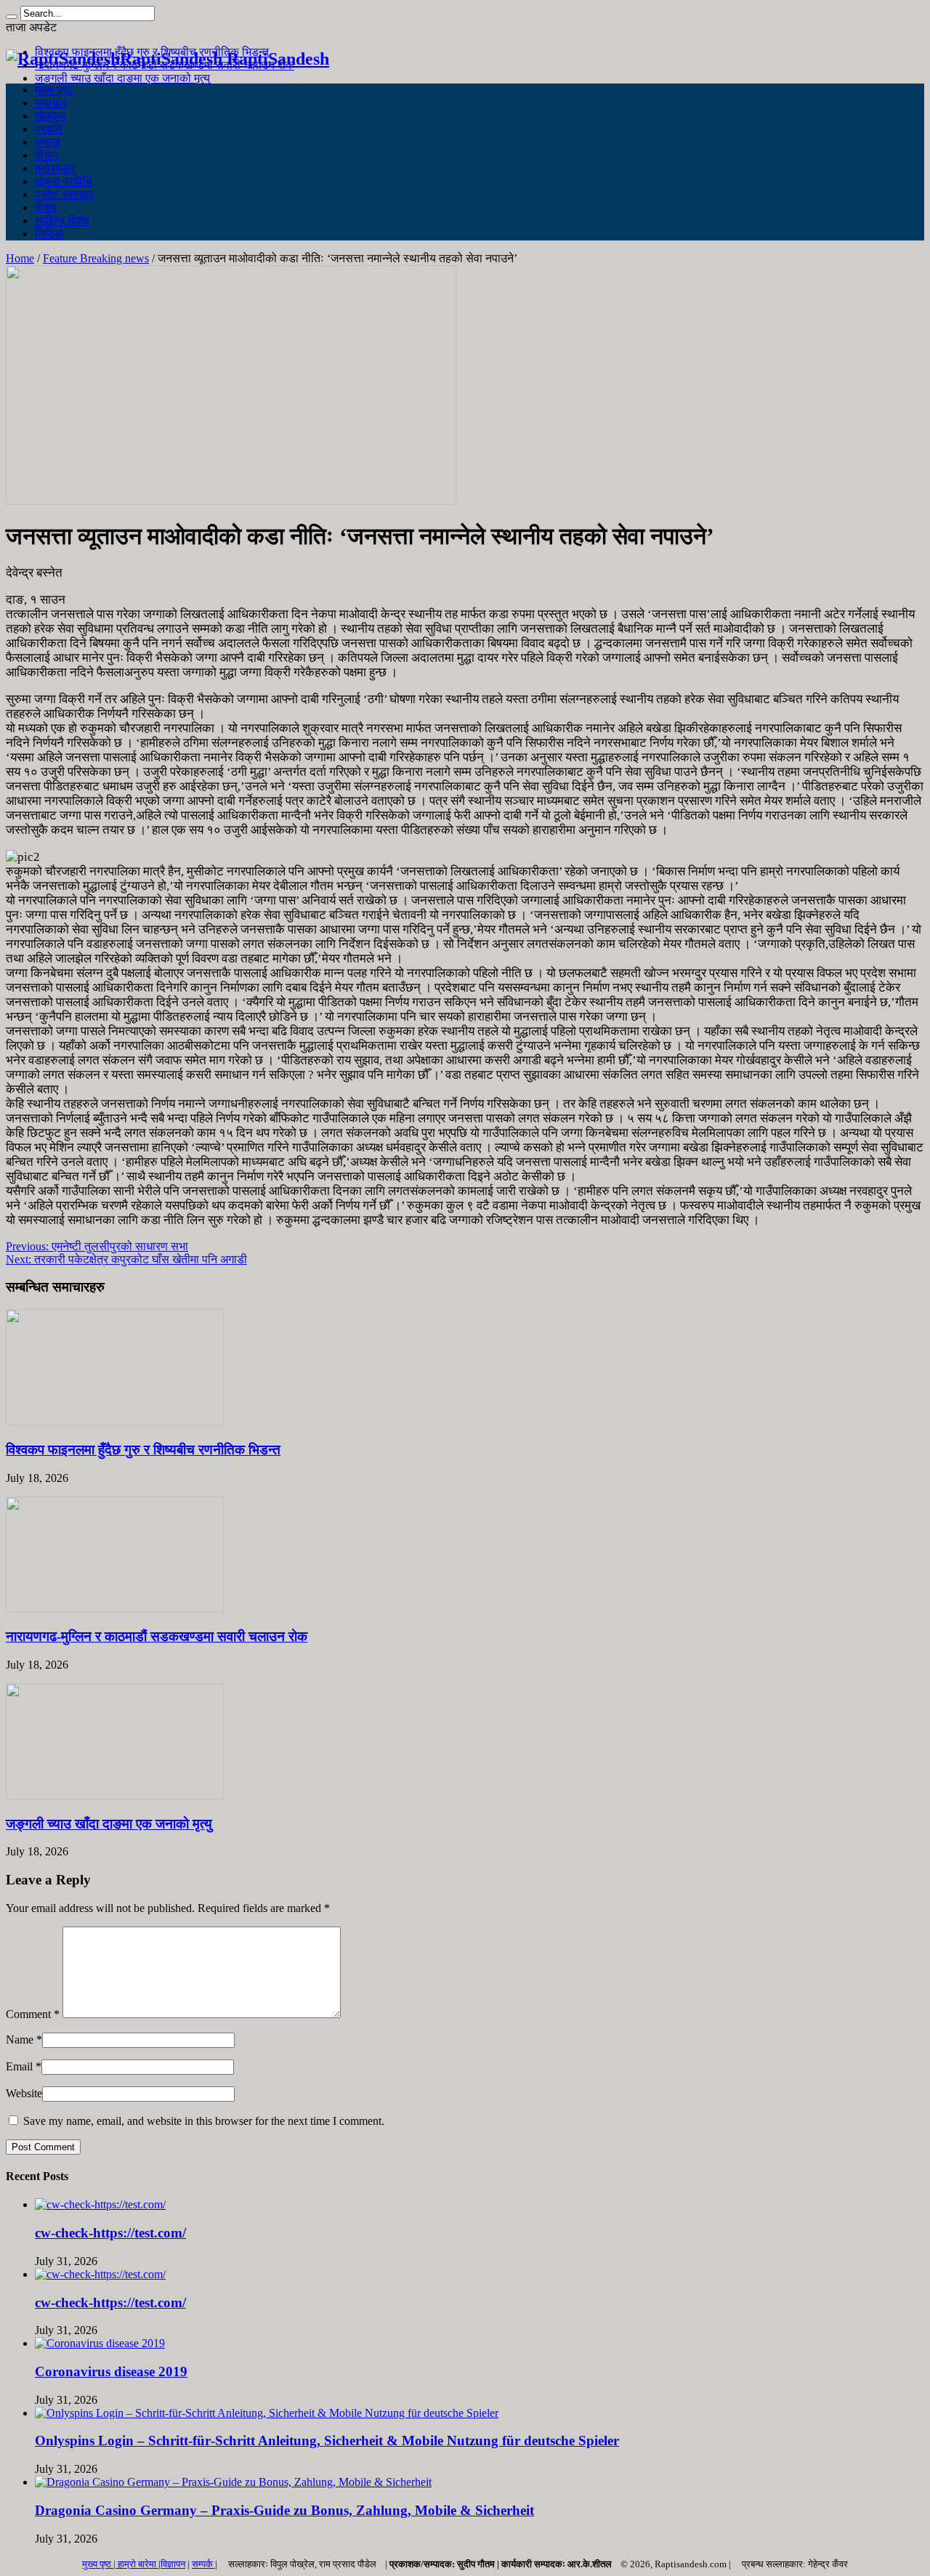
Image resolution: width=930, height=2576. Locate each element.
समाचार (51, 103)
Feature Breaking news (96, 258)
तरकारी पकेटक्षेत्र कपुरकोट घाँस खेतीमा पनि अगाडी (126, 1259)
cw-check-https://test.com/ (110, 2233)
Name (20, 2040)
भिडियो (49, 234)
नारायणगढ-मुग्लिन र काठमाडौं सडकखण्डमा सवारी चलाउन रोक (157, 1636)
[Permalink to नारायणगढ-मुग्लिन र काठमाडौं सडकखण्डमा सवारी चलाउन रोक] (115, 1609)
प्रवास (49, 129)
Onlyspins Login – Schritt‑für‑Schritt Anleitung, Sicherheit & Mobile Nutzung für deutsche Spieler (327, 2441)
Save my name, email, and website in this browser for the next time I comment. (204, 2121)
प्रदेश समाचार (64, 194)
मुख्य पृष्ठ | (100, 2564)
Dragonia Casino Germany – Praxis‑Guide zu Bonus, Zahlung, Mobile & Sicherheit (284, 2510)
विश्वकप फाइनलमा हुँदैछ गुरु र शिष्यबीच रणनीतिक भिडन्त (143, 1450)
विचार (47, 155)
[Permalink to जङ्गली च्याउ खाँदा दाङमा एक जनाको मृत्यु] (115, 1795)
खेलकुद (50, 116)
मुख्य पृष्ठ (53, 90)
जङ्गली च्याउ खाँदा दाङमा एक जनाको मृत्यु (122, 78)
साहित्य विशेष (62, 220)
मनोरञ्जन (55, 168)
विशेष (46, 207)
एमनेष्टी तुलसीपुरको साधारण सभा (97, 1246)
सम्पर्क (203, 2564)
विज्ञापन (173, 2564)
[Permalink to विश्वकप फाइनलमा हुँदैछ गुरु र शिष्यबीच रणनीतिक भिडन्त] (115, 1421)
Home (20, 258)
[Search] (12, 17)
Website (24, 2093)
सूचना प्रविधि (63, 181)
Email (19, 2066)
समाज (47, 142)
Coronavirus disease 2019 (111, 2372)
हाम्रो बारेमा (138, 2564)
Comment (33, 2014)
